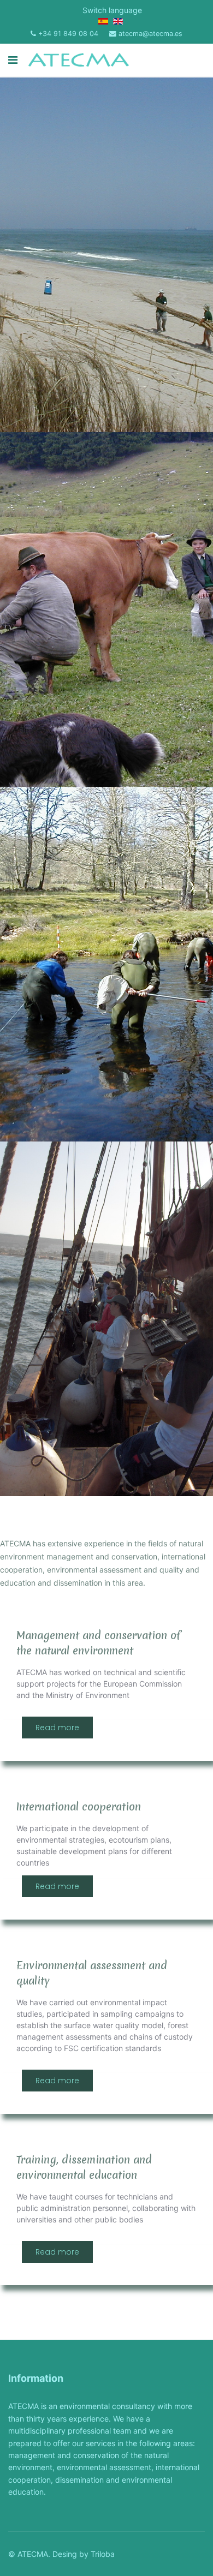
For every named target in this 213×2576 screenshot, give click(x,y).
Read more (57, 1728)
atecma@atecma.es (150, 34)
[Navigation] (13, 60)
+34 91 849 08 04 (68, 34)
